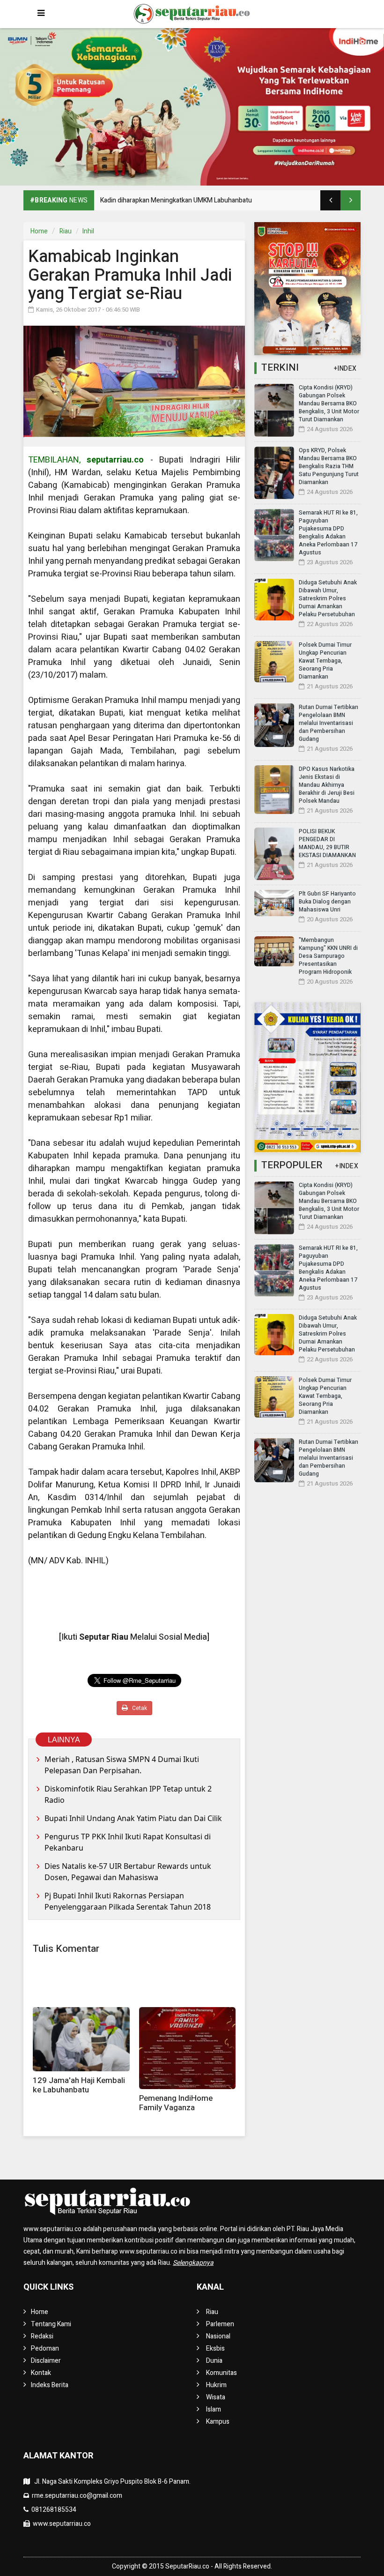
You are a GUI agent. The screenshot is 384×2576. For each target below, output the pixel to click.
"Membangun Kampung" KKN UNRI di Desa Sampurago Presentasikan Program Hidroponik (328, 956)
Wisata (216, 2397)
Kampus (218, 2422)
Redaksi (42, 2336)
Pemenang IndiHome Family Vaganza (176, 2103)
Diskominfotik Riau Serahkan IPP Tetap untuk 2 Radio (128, 1794)
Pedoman (45, 2348)
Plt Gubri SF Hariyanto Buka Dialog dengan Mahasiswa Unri (327, 902)
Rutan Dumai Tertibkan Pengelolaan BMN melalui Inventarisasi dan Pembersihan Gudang (329, 723)
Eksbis (215, 2348)
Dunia (214, 2361)
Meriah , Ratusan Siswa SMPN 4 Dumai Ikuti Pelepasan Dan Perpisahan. (122, 1765)
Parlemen (220, 2324)
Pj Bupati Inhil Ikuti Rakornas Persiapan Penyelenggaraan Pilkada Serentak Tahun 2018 (128, 1901)
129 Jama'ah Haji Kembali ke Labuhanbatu (79, 2085)
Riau (66, 231)
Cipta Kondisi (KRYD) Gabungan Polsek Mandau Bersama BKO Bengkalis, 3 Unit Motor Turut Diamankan (329, 403)
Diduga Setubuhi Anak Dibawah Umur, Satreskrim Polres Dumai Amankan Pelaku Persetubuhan (328, 598)
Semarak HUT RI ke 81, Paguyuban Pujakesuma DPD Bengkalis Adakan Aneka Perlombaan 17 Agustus (328, 533)
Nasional (218, 2336)
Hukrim (216, 2385)
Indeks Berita (50, 2385)
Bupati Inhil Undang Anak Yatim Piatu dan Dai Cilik (133, 1818)
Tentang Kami (51, 2324)
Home (39, 231)
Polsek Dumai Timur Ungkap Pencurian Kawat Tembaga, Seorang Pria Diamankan (325, 661)
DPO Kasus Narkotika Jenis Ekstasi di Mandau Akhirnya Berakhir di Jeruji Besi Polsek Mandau (327, 785)
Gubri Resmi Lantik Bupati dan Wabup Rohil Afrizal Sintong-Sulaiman (199, 200)
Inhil (88, 231)
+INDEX (345, 369)
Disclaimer (46, 2361)
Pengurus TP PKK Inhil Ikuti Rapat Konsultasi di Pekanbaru (128, 1842)
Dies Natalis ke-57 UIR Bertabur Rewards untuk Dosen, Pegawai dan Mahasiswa (128, 1872)
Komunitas (222, 2373)
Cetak (139, 1708)
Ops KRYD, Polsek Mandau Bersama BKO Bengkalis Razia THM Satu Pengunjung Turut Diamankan (329, 466)
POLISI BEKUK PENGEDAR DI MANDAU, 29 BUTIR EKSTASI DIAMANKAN (327, 843)
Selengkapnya (193, 2263)
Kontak (41, 2373)
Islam (214, 2409)
